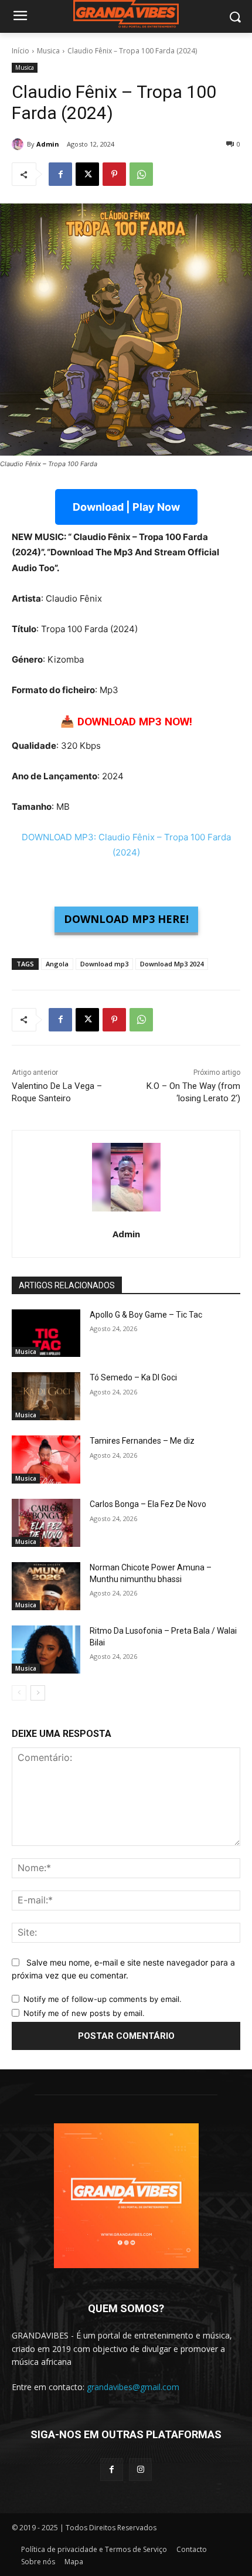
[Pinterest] (114, 174)
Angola (57, 964)
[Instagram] (140, 2470)
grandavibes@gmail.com (133, 2387)
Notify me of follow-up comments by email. (103, 1999)
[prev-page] (19, 1693)
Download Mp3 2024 (172, 964)
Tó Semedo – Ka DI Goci (133, 1377)
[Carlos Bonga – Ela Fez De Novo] (46, 1523)
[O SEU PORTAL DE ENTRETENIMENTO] (126, 14)
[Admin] (19, 144)
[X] (87, 174)
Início (21, 51)
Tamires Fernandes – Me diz (142, 1441)
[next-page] (38, 1693)
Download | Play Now (126, 507)
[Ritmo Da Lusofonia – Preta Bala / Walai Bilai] (46, 1650)
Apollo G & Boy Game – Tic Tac (146, 1315)
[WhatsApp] (141, 174)
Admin (48, 144)
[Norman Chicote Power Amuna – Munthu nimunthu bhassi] (46, 1586)
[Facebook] (60, 174)
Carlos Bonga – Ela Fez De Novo (148, 1504)
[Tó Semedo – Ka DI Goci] (46, 1396)
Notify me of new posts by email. (84, 2013)
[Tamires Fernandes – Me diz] (46, 1460)
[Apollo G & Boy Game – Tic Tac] (46, 1333)
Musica (48, 51)
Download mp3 (104, 964)
